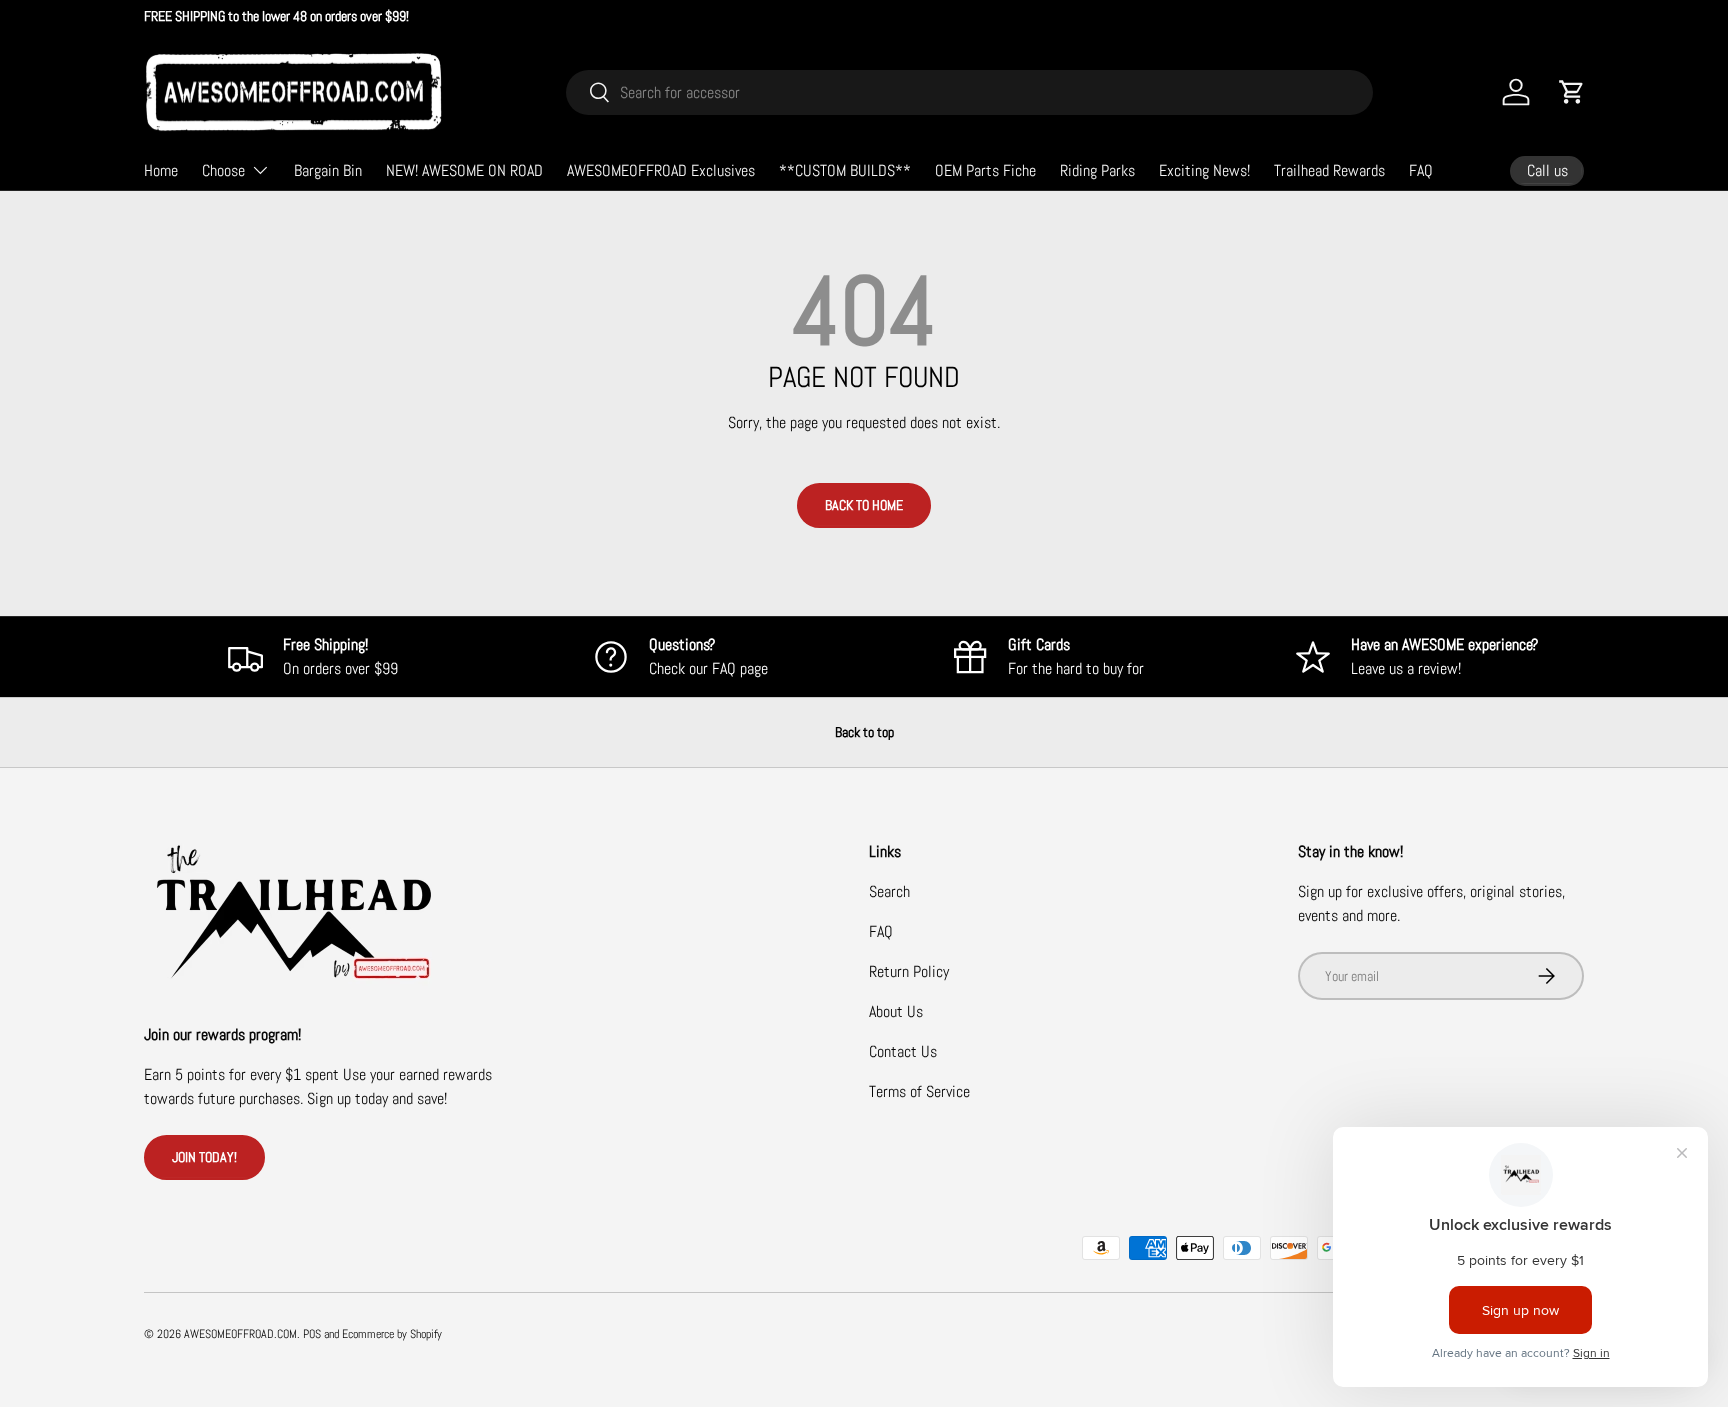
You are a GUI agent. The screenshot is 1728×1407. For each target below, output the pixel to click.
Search (889, 891)
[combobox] (969, 92)
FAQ (1421, 170)
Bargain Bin (328, 170)
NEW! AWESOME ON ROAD (464, 170)
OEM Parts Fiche (985, 170)
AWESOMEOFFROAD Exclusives (661, 170)
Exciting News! (1204, 170)
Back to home (864, 505)
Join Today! (204, 1157)
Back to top (864, 732)
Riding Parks (1097, 170)
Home (161, 170)
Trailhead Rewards (1329, 170)
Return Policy (909, 971)
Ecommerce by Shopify (392, 1334)
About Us (896, 1011)
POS (312, 1334)
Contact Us (903, 1051)
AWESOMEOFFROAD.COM (240, 1334)
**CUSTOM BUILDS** (845, 170)
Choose (223, 170)
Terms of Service (919, 1091)
